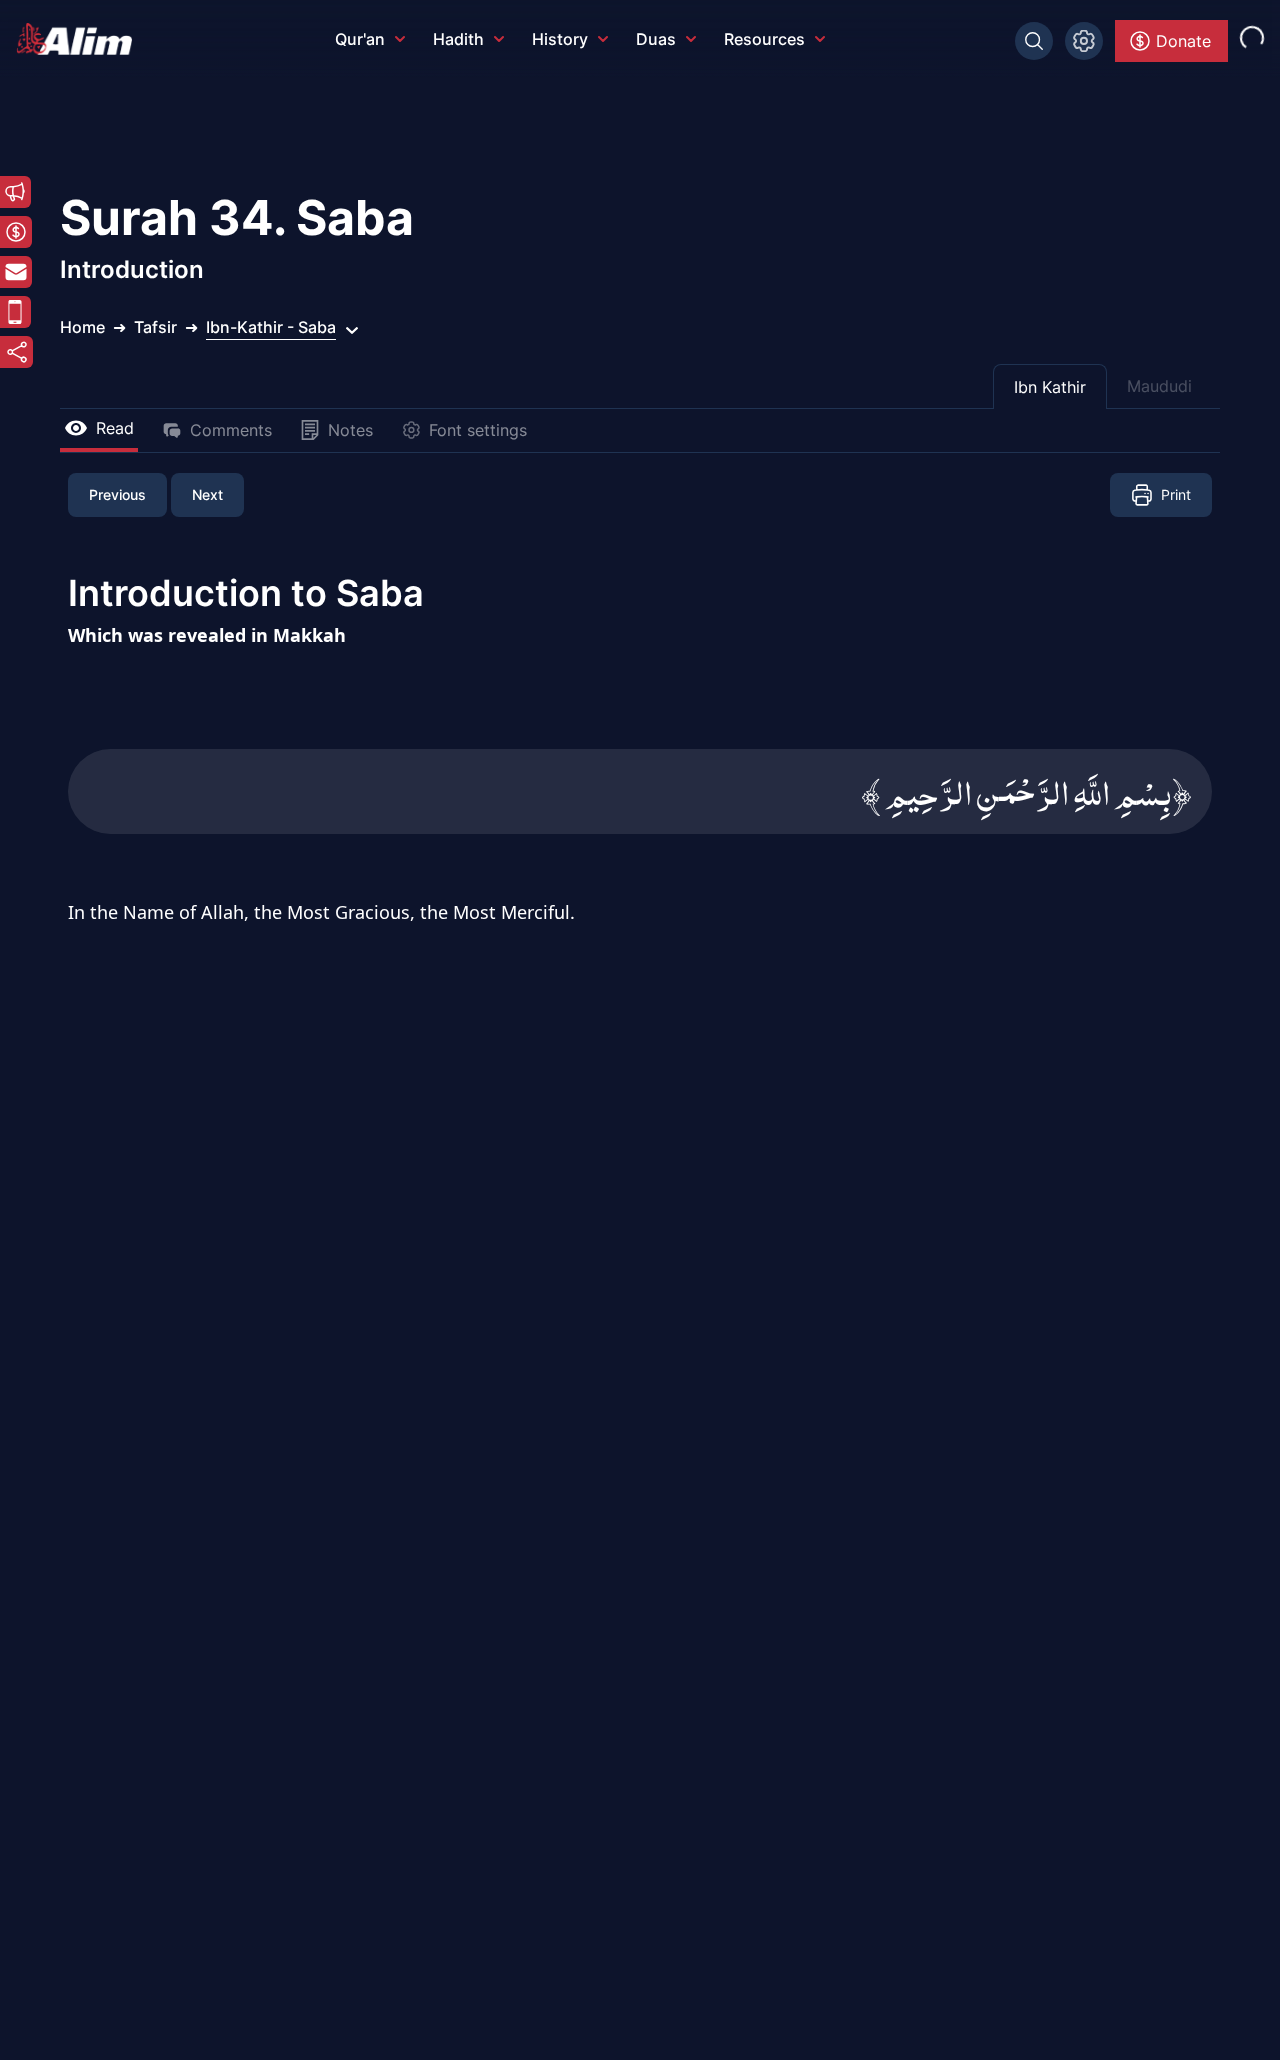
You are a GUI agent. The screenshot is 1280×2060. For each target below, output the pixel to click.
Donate (1183, 41)
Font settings (478, 430)
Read (115, 428)
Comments (231, 430)
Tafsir (155, 327)
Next (207, 494)
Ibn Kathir (1050, 387)
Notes (350, 430)
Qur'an (360, 39)
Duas (656, 39)
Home (82, 327)
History (560, 39)
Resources (764, 39)
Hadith (458, 39)
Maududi (1159, 386)
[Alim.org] (80, 39)
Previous (117, 494)
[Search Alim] (1034, 41)
